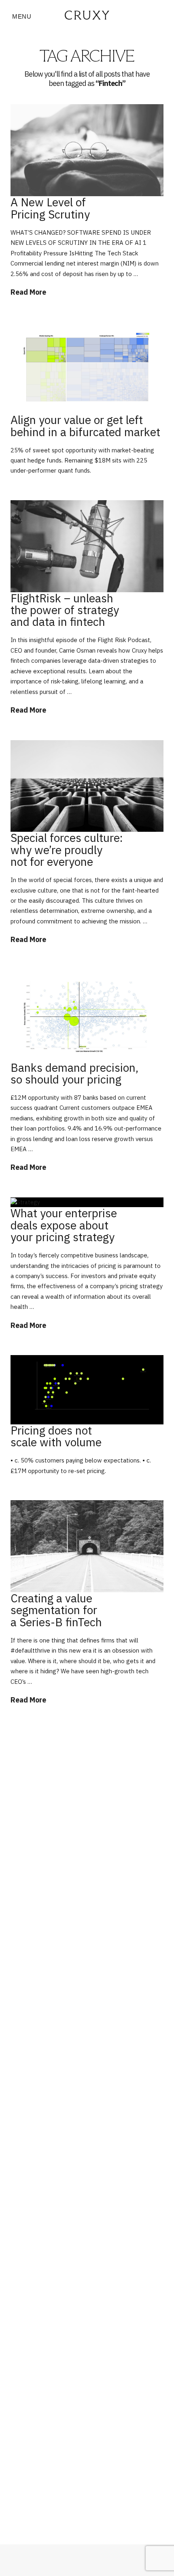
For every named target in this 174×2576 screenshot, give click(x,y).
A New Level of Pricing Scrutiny (50, 208)
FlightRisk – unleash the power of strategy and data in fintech (65, 610)
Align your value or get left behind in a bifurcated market (85, 426)
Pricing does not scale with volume (56, 1436)
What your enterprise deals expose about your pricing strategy (64, 1225)
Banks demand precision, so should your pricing (74, 1073)
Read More (28, 292)
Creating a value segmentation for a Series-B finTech (56, 1610)
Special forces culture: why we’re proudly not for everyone (67, 850)
